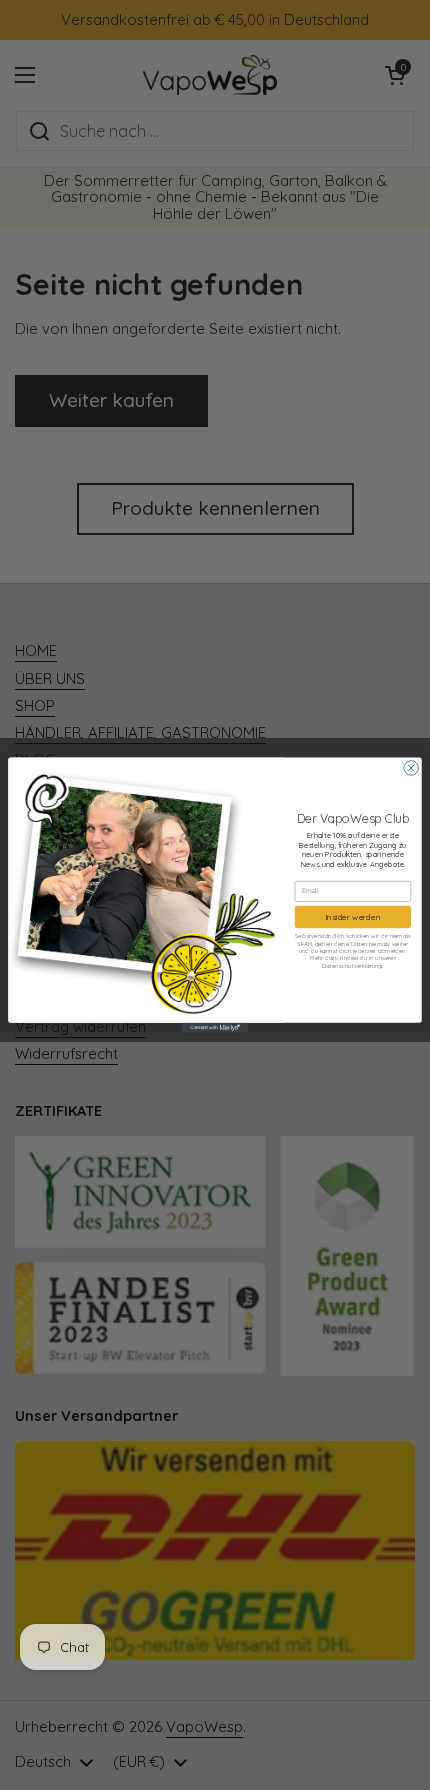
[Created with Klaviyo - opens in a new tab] (215, 1028)
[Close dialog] (411, 768)
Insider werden (353, 917)
